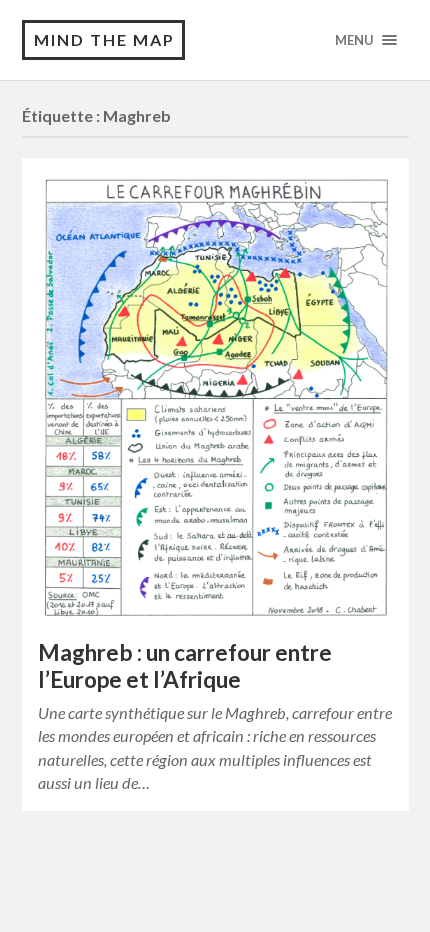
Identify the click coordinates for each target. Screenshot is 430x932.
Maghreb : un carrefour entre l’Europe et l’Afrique (185, 666)
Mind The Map (104, 39)
